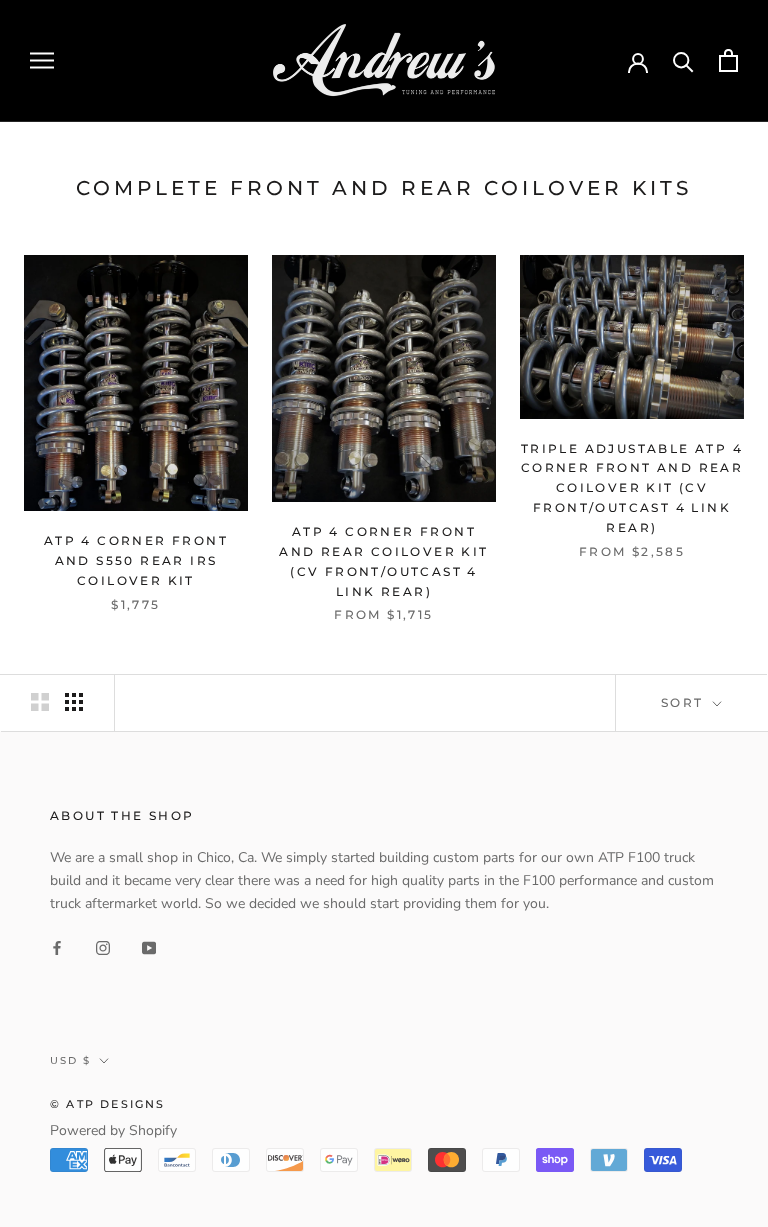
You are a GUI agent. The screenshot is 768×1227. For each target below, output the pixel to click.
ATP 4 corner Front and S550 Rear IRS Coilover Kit (136, 560)
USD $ (70, 1060)
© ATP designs (108, 1104)
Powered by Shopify (113, 1130)
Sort (685, 702)
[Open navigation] (42, 60)
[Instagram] (103, 946)
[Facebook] (57, 946)
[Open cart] (728, 60)
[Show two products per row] (40, 702)
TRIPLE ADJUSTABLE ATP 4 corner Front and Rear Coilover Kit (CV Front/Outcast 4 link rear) (632, 488)
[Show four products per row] (74, 702)
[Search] (683, 60)
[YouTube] (149, 946)
